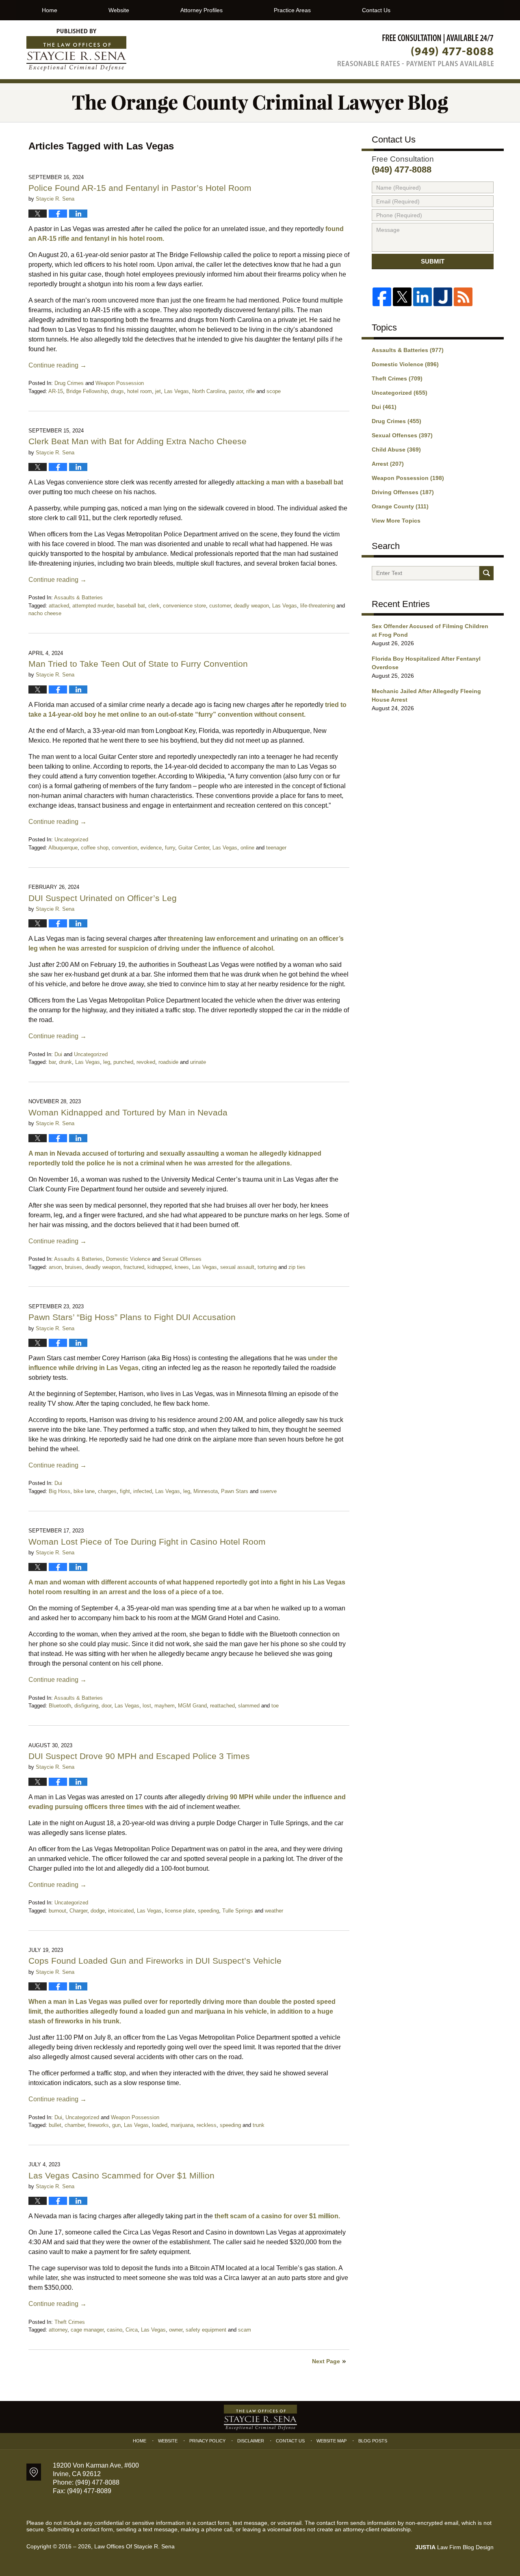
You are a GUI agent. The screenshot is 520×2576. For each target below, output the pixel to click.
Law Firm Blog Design (454, 2547)
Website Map (331, 2441)
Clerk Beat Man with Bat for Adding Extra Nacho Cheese (138, 441)
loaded (160, 2125)
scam (245, 2330)
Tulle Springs (238, 1911)
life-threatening (317, 606)
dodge (98, 1911)
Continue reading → (57, 365)
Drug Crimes (69, 383)
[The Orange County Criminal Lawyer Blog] (260, 103)
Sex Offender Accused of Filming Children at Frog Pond (430, 630)
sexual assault (237, 1267)
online (247, 848)
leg (107, 1062)
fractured (134, 1267)
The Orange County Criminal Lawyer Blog (76, 50)
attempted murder (93, 606)
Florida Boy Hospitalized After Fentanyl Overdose (426, 663)
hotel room (140, 391)
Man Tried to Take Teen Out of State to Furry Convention (138, 664)
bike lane (84, 1491)
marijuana (182, 2125)
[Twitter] (402, 297)
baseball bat (131, 606)
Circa (132, 2330)
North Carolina (209, 391)
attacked (59, 606)
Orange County (400, 506)
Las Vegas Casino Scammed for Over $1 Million (121, 2175)
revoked (146, 1062)
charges (107, 1491)
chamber (75, 2125)
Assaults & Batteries (78, 598)
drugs (117, 391)
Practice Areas (292, 10)
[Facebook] (382, 297)
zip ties (297, 1267)
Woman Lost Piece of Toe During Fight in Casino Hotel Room (147, 1542)
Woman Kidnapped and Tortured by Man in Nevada (128, 1112)
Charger (78, 1911)
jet (158, 391)
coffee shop (95, 848)
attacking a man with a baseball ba (288, 482)
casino (115, 2330)
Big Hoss (60, 1491)
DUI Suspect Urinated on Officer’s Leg (103, 898)
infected (143, 1491)
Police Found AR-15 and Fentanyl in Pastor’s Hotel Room (140, 188)
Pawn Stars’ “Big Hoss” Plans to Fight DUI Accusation (132, 1317)
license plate (180, 1911)
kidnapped (159, 1267)
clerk (154, 606)
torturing (267, 1267)
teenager (276, 848)
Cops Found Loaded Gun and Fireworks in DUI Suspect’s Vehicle (155, 1961)
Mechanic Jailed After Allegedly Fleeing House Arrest (426, 695)
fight (125, 1491)
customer (220, 606)
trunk (259, 2125)
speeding (208, 1911)
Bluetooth (60, 1706)
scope (274, 391)
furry (170, 848)
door (106, 1706)
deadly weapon (251, 606)
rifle (250, 391)
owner (176, 2330)
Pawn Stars (235, 1491)
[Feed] (463, 297)
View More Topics (396, 521)
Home (50, 10)
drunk (65, 1062)
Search (486, 573)
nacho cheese (45, 613)
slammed (249, 1706)
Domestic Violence (128, 1259)
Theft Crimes (70, 2322)
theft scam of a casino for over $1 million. (276, 2216)
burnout (57, 1911)
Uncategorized (71, 840)
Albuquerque (63, 848)
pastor (236, 391)
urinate (198, 1062)
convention (125, 848)
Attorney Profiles (201, 10)
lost (147, 1706)
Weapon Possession (120, 383)
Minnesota (206, 1491)
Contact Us (376, 10)
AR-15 (56, 391)
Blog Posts (373, 2441)
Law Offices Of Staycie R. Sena (134, 2546)
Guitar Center (194, 848)
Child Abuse (396, 450)
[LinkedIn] (422, 297)
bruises (74, 1267)
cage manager (87, 2330)
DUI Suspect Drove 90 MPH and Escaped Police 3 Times (139, 1756)
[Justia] (443, 297)
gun (116, 2125)
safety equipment (206, 2330)
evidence (151, 848)
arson (55, 1267)
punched (123, 1062)
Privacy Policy (207, 2441)
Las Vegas (177, 391)
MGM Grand (192, 1706)
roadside (168, 1062)
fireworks (98, 2125)
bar (52, 1062)
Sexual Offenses (182, 1259)
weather (274, 1911)
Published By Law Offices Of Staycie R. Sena (416, 50)
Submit (433, 261)
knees (182, 1267)
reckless (207, 2125)
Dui (58, 1054)
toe (275, 1706)
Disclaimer (251, 2441)
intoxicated (121, 1911)
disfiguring (86, 1706)
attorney (58, 2330)
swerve (268, 1491)
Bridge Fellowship (87, 391)
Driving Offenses (403, 492)
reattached (222, 1706)
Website (119, 10)
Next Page (326, 2361)
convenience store (184, 606)
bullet (55, 2125)
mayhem (165, 1706)
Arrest (388, 464)
